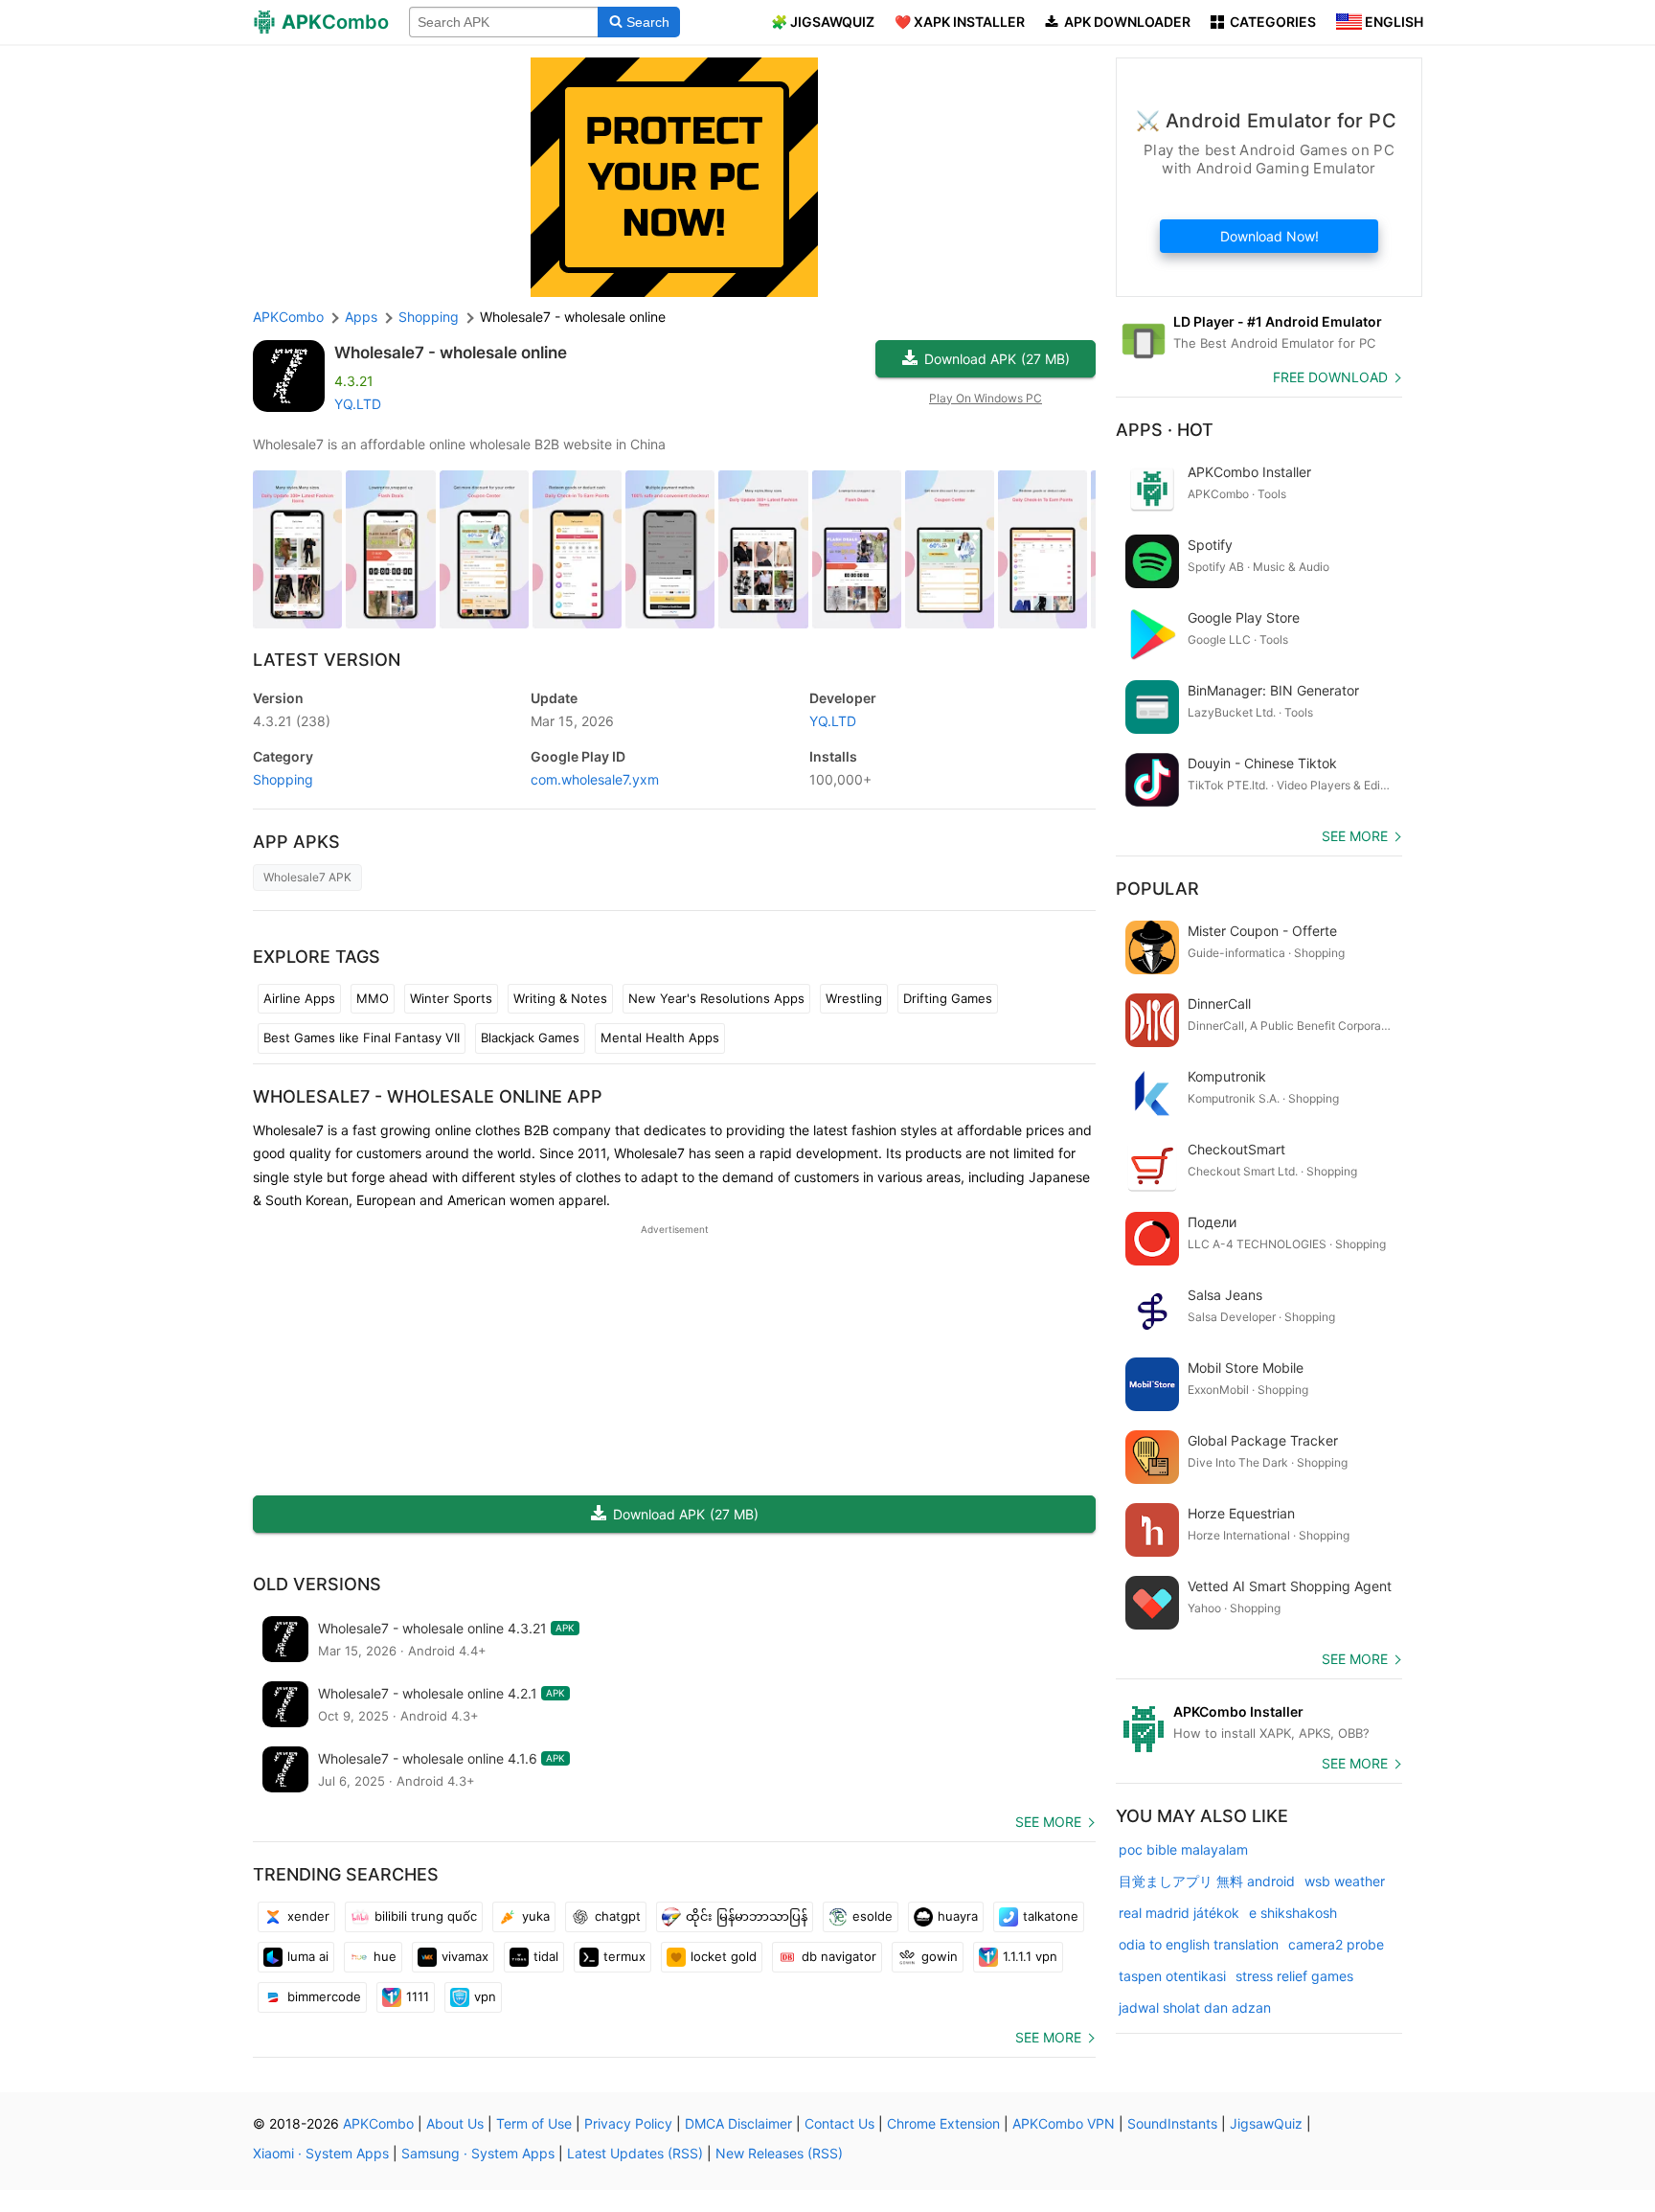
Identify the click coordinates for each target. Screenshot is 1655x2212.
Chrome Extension (943, 2123)
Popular (1157, 889)
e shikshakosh (1293, 1913)
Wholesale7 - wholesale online (451, 353)
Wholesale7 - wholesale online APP (428, 1096)
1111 (418, 1996)
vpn (485, 1996)
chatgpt (618, 1916)
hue (385, 1956)
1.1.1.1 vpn (1030, 1956)
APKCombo (288, 317)
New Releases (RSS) (779, 2153)
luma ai (308, 1956)
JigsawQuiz (1266, 2123)
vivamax (465, 1956)
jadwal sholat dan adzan (1195, 2007)
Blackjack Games (530, 1038)
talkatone (1051, 1916)
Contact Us (839, 2123)
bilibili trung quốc (426, 1916)
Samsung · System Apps (478, 2153)
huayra (958, 1916)
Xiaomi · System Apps (321, 2153)
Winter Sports (451, 998)
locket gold (724, 1956)
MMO (373, 998)
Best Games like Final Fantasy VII (362, 1038)
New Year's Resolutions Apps (716, 998)
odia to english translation (1199, 1944)
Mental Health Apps (660, 1038)
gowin (940, 1956)
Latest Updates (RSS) (635, 2153)
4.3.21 (292, 721)
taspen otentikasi (1172, 1976)
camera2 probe (1336, 1944)
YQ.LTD (358, 404)
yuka (536, 1916)
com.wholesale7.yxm (595, 779)
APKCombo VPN (1064, 2123)
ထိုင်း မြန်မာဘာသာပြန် (747, 1916)
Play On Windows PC (986, 398)
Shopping (283, 779)
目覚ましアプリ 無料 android (1207, 1881)
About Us (455, 2123)
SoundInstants (1172, 2123)
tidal (546, 1956)
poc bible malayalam (1183, 1849)
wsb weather (1345, 1881)
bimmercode (324, 1996)
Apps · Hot (1165, 430)
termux (624, 1956)
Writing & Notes (560, 998)
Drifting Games (948, 998)
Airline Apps (299, 998)
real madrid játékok (1179, 1913)
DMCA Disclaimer (738, 2123)
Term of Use (534, 2123)
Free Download (1330, 377)
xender (308, 1916)
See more (1048, 1822)
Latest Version (327, 660)
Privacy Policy (628, 2123)
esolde (873, 1916)
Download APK (997, 359)
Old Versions (317, 1584)
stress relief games (1294, 1976)
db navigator (839, 1956)
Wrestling (854, 998)
